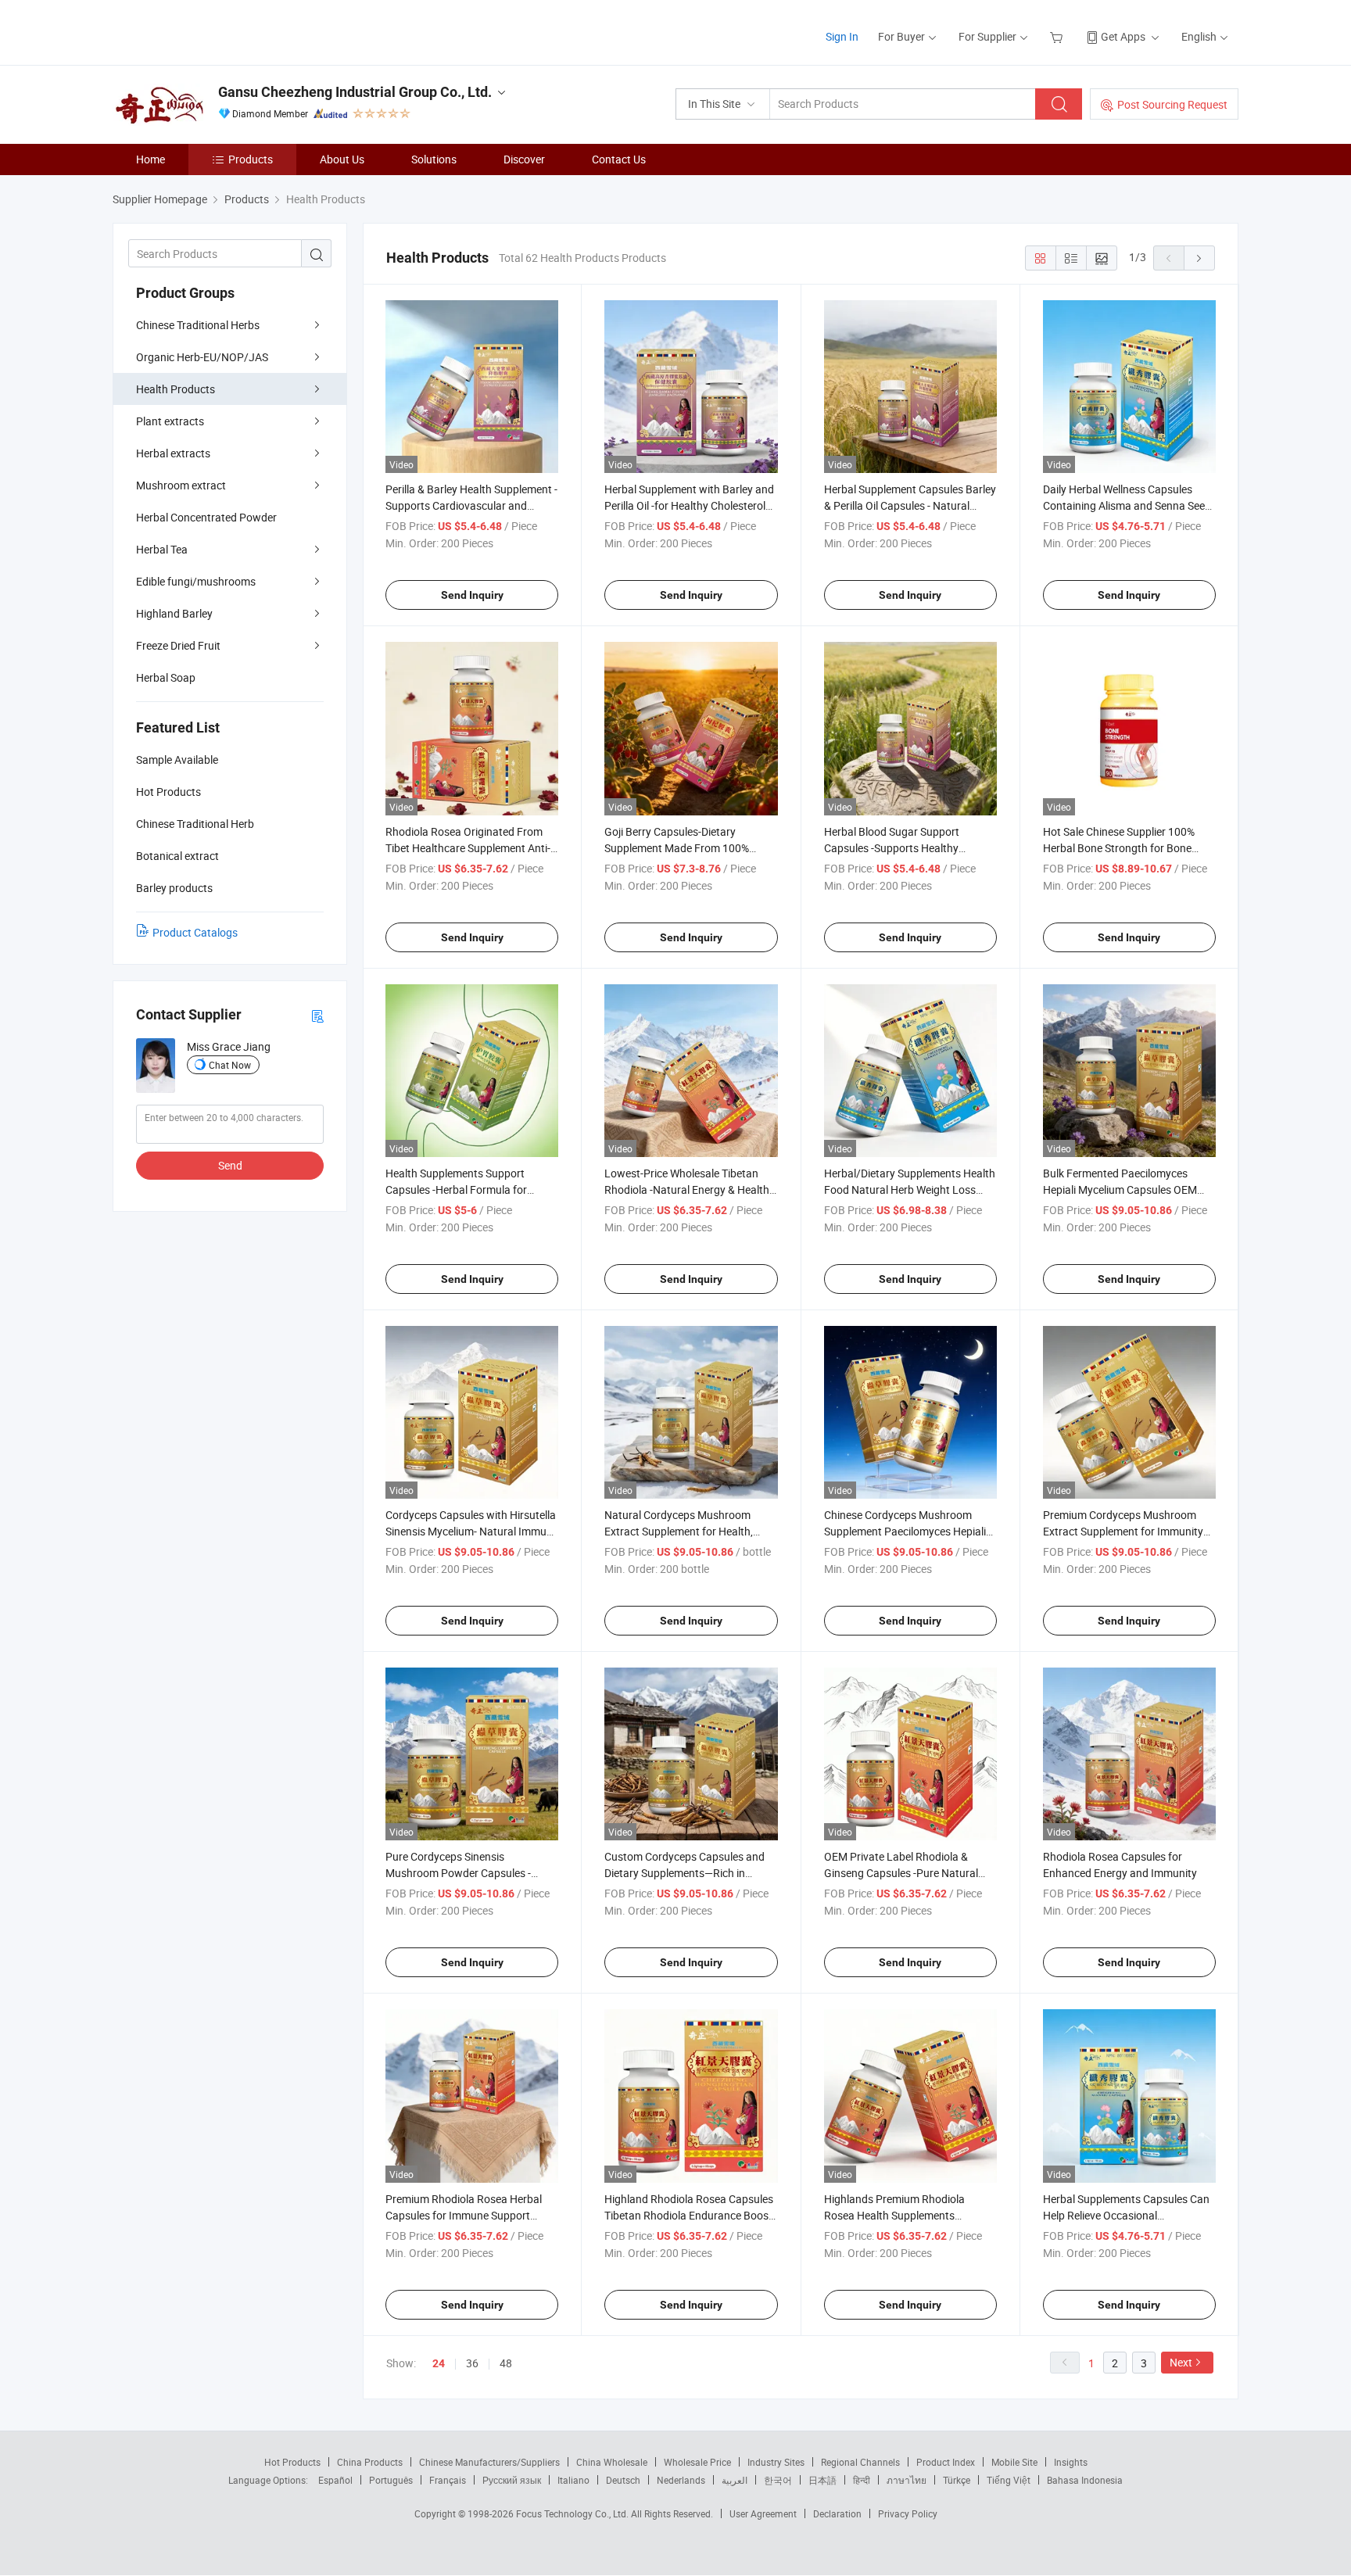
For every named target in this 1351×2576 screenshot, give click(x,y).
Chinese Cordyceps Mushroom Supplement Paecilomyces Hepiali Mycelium (905, 1531)
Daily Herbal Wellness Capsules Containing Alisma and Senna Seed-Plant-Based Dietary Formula (1129, 505)
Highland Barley (174, 613)
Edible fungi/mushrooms (196, 581)
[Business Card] (317, 1015)
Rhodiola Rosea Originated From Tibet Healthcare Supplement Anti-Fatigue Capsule (468, 848)
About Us (342, 159)
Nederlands (681, 2480)
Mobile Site (1014, 2462)
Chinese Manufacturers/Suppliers (489, 2462)
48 (506, 2363)
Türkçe (957, 2480)
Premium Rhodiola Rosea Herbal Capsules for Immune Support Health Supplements (464, 2215)
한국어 (778, 2480)
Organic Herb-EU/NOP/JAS (202, 357)
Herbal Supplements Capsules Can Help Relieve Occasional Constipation (1126, 2215)
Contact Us (619, 159)
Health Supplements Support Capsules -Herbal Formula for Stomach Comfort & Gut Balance (464, 1189)
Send (230, 1165)
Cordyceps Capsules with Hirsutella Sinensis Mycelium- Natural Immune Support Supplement (472, 1531)
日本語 (822, 2480)
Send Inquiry (472, 595)
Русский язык (512, 2480)
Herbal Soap (166, 677)
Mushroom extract (181, 485)
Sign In (842, 36)
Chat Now (230, 1065)
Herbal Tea (162, 549)
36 (472, 2363)
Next (1181, 2362)
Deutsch (623, 2480)
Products (251, 159)
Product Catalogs (195, 932)
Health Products (176, 389)
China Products (370, 2462)
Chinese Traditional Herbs (198, 325)
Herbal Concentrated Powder (206, 517)
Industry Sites (776, 2462)
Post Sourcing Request (1172, 104)
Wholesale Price (697, 2462)
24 (439, 2363)
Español (335, 2480)
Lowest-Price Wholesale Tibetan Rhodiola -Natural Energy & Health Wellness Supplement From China (687, 1189)
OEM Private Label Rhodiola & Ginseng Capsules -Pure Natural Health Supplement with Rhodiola (905, 1873)
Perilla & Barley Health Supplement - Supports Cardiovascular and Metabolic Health (471, 505)
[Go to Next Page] (1199, 258)
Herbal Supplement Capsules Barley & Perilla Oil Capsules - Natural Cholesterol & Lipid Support (910, 505)
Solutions (434, 159)
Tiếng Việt (1009, 2480)
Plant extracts (170, 421)
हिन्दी (862, 2480)
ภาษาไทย (907, 2480)
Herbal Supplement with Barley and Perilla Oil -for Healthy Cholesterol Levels (689, 505)
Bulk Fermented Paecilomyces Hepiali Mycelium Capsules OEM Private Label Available (1120, 1189)
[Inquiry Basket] (1058, 36)
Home (151, 159)
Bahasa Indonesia (1085, 2480)
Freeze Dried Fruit (178, 645)
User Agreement (763, 2513)
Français (448, 2480)
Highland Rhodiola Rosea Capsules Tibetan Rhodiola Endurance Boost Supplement (689, 2215)
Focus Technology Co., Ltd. (573, 2513)
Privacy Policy (908, 2513)
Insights (1071, 2462)
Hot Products (292, 2462)
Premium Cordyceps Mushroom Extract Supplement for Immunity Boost (1123, 1531)
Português (391, 2480)
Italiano (573, 2480)
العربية (735, 2480)
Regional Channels (860, 2462)
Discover (524, 159)
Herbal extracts (173, 453)
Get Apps (1123, 36)
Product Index (946, 2462)
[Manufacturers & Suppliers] (213, 31)
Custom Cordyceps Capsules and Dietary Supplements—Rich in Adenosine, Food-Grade (684, 1873)
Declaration (837, 2513)
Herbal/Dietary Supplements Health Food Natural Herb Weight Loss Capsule (910, 1189)
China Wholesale (612, 2462)
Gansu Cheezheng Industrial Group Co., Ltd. (355, 92)
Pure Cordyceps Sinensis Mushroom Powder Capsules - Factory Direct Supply (458, 1873)
